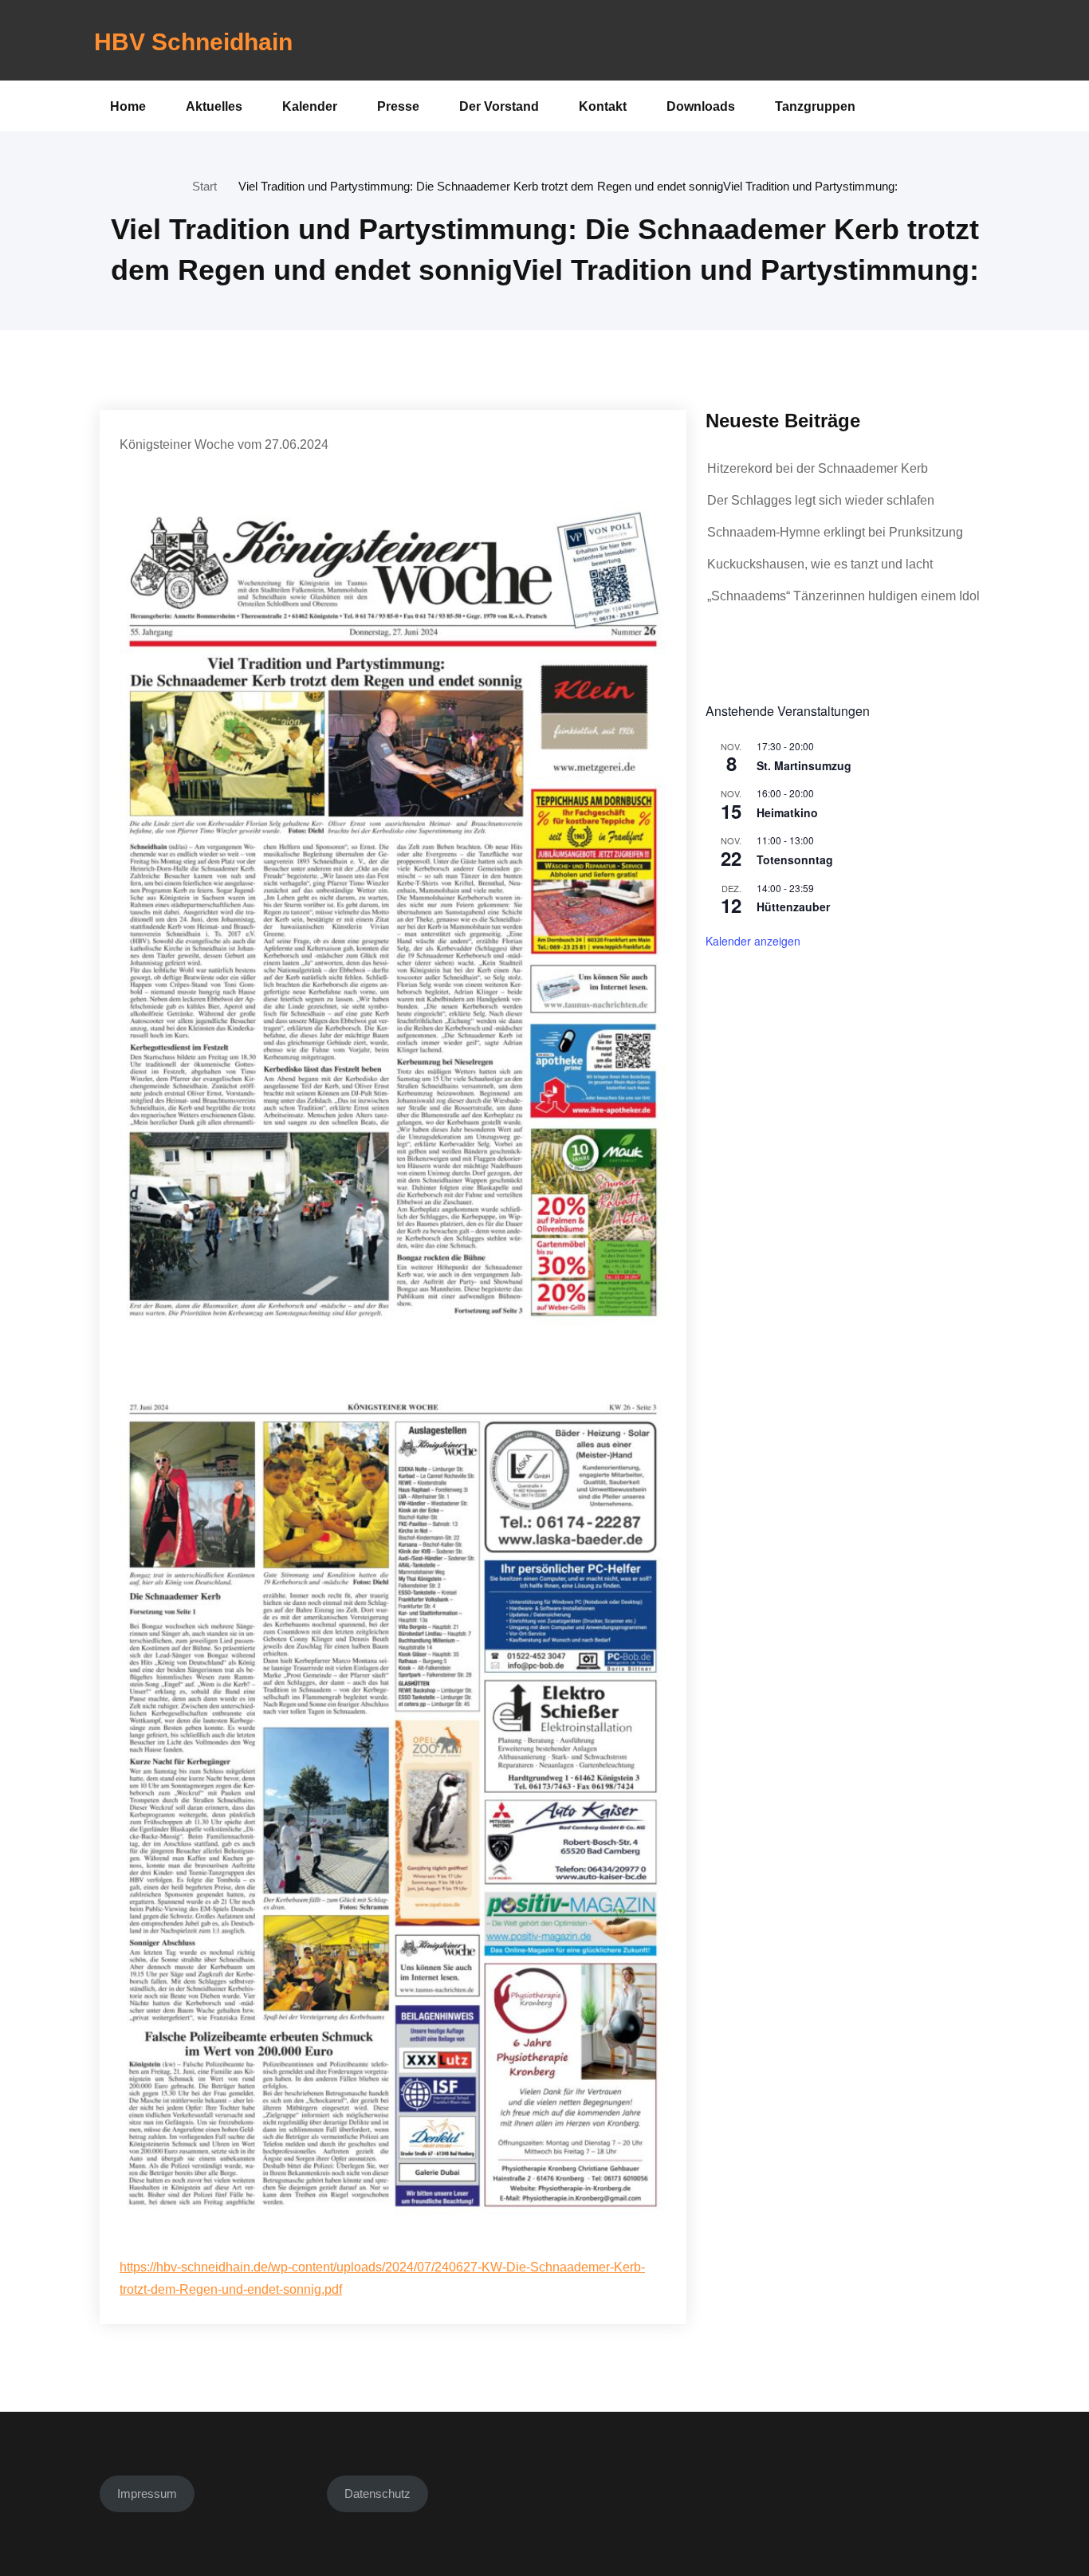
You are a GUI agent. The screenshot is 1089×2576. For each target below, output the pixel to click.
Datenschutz (377, 2493)
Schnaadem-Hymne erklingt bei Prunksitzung (835, 532)
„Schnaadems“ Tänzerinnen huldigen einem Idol (843, 596)
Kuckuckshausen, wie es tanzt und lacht (820, 564)
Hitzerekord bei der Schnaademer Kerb (818, 468)
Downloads (701, 106)
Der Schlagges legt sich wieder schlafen (821, 500)
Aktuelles (214, 106)
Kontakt (603, 106)
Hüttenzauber (793, 907)
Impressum (147, 2493)
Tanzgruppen (815, 106)
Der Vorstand (499, 106)
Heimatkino (787, 812)
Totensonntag (795, 859)
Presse (398, 106)
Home (128, 106)
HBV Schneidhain (193, 42)
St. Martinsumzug (804, 765)
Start (204, 186)
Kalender (310, 106)
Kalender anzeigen (753, 941)
